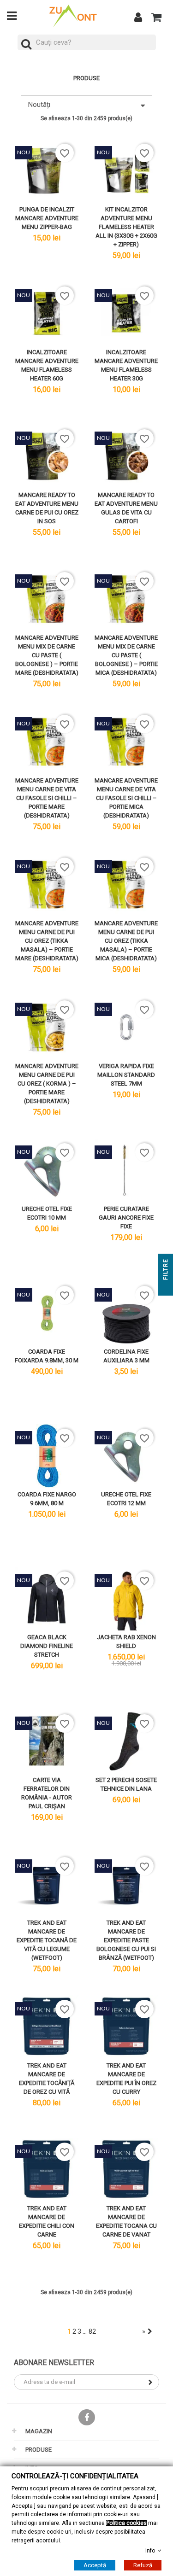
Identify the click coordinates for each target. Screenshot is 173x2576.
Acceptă (95, 2565)
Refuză (143, 2565)
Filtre (166, 1270)
